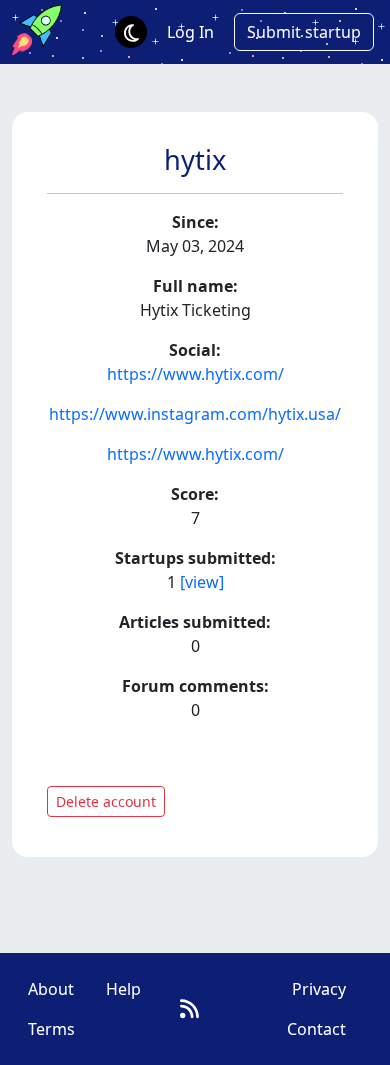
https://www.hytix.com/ (195, 374)
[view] (202, 582)
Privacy (319, 989)
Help (123, 989)
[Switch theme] (131, 32)
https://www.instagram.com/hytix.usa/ (195, 414)
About (51, 989)
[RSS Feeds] (189, 1008)
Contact (316, 1029)
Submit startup (304, 32)
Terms (51, 1029)
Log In (190, 32)
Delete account (106, 801)
